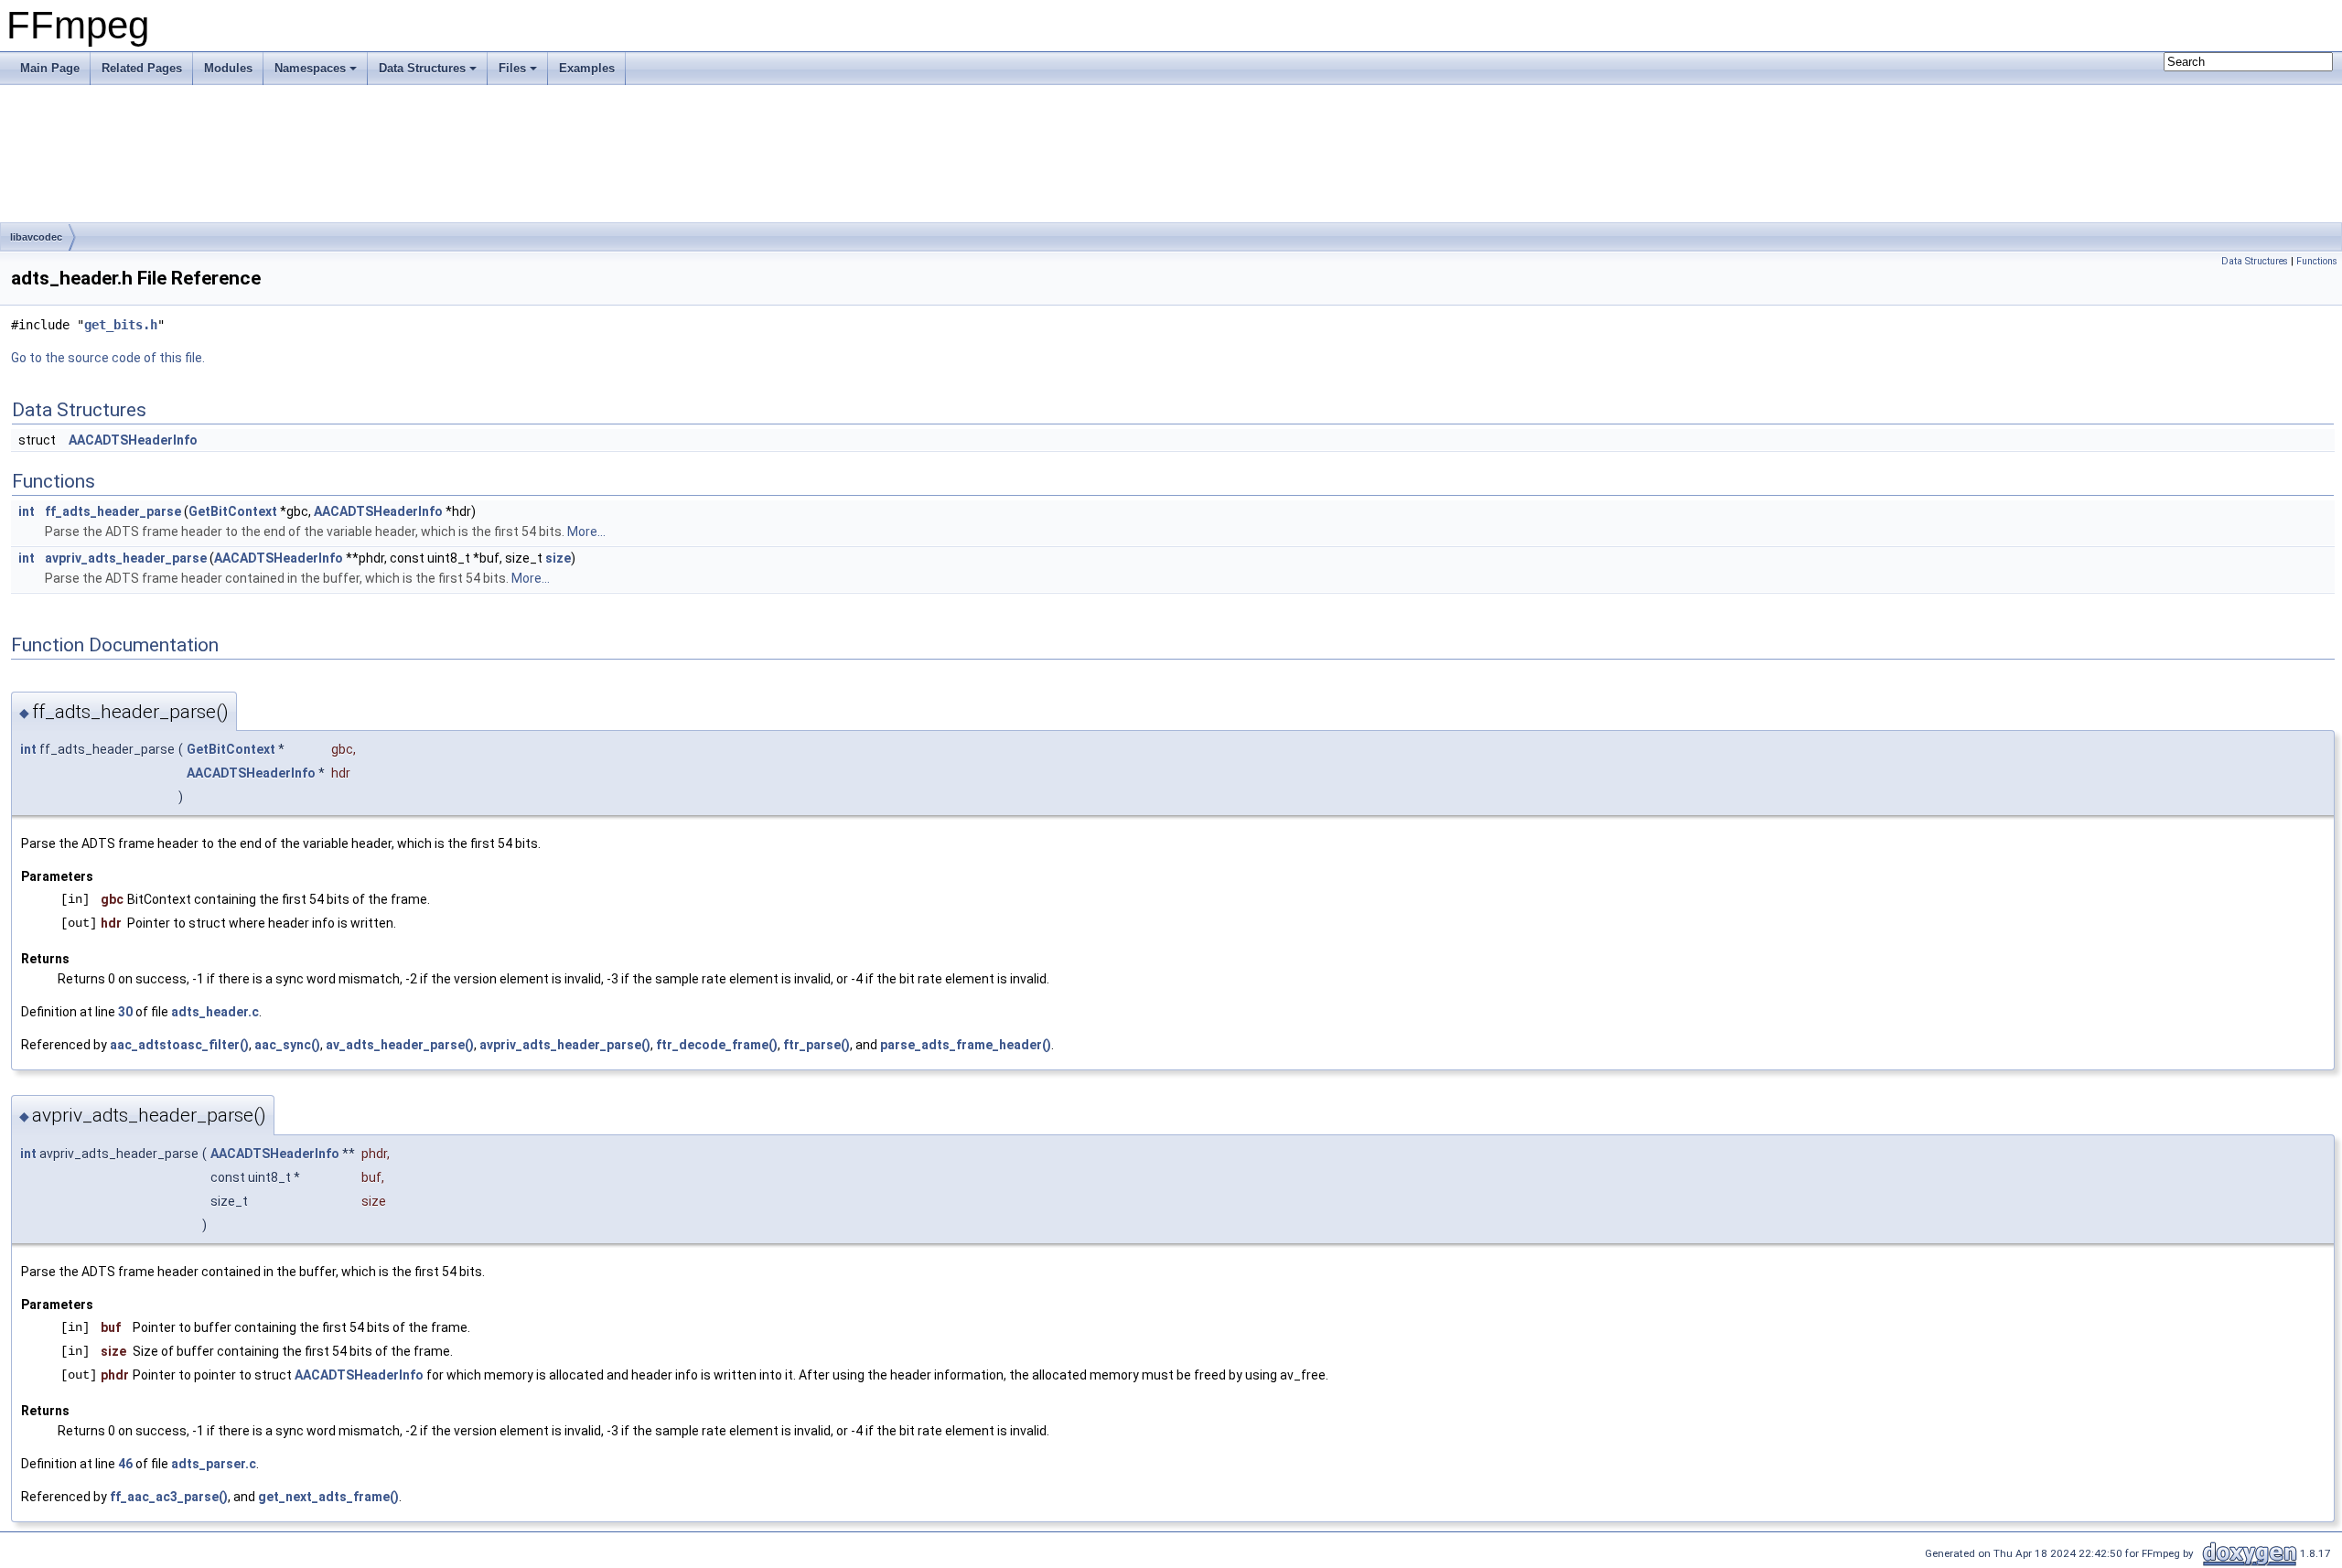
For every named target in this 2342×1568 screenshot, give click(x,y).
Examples (587, 68)
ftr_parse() (816, 1045)
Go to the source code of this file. (108, 358)
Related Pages (142, 68)
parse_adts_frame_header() (966, 1045)
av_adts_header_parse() (400, 1045)
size (558, 558)
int (27, 511)
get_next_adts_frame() (328, 1497)
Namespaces (310, 68)
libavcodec (36, 237)
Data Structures (422, 68)
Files (512, 68)
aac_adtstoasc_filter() (179, 1045)
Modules (228, 68)
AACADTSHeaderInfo (133, 440)
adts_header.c (215, 1012)
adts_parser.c (214, 1464)
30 (125, 1012)
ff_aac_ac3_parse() (169, 1497)
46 (125, 1464)
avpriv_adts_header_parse (126, 558)
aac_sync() (287, 1045)
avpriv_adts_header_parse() (565, 1045)
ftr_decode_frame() (717, 1045)
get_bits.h (121, 325)
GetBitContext (233, 511)
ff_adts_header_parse (113, 511)
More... (586, 532)
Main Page (50, 68)
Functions (2317, 261)
